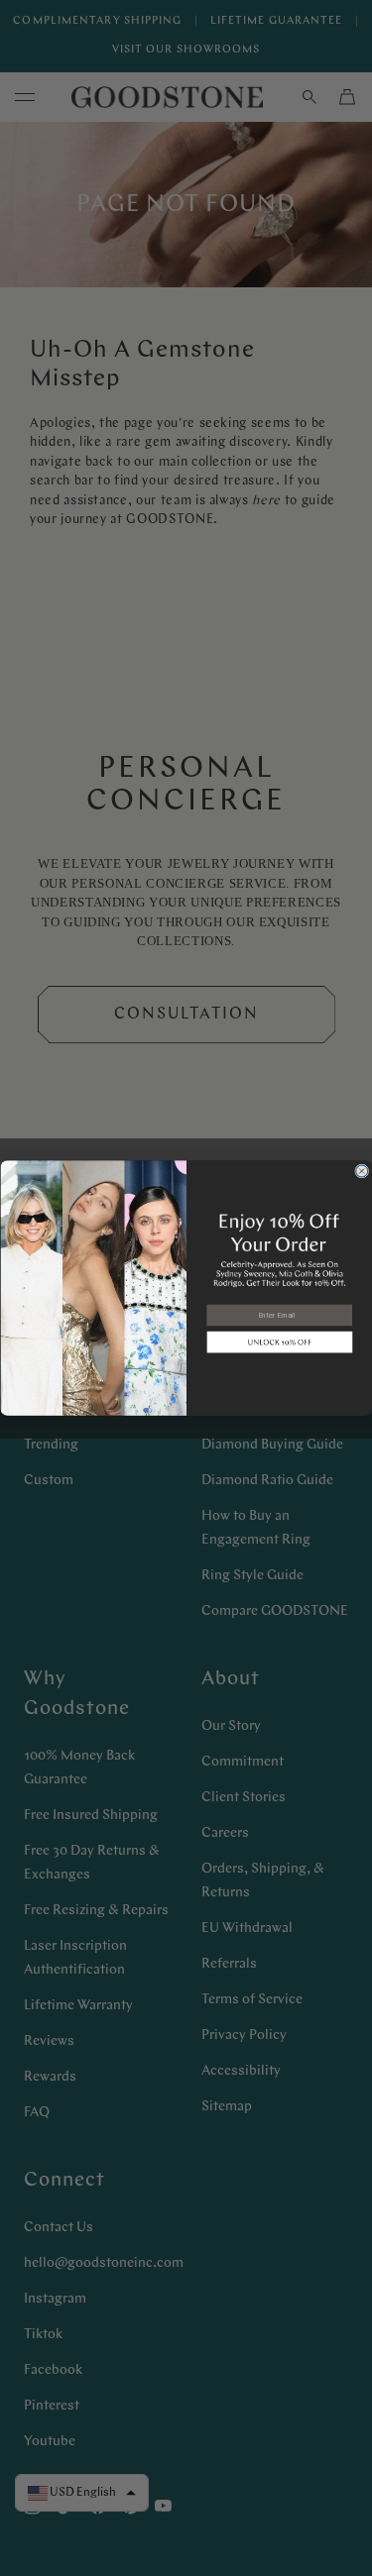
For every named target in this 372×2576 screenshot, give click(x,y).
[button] (279, 1342)
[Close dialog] (361, 1171)
